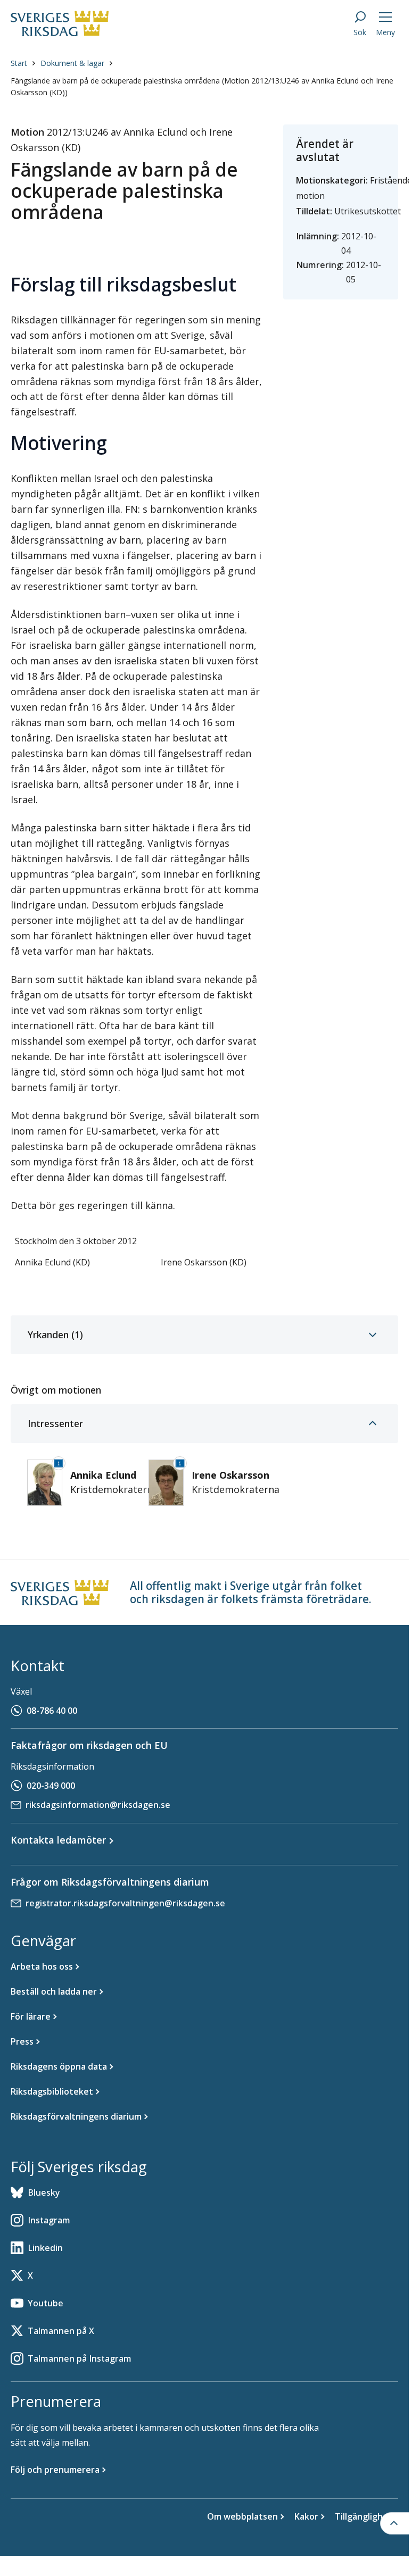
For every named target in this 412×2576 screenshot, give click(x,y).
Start (19, 63)
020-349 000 (51, 1786)
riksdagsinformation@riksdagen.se (98, 1805)
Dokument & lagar (72, 63)
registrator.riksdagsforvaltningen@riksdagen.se (125, 1903)
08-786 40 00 (52, 1711)
